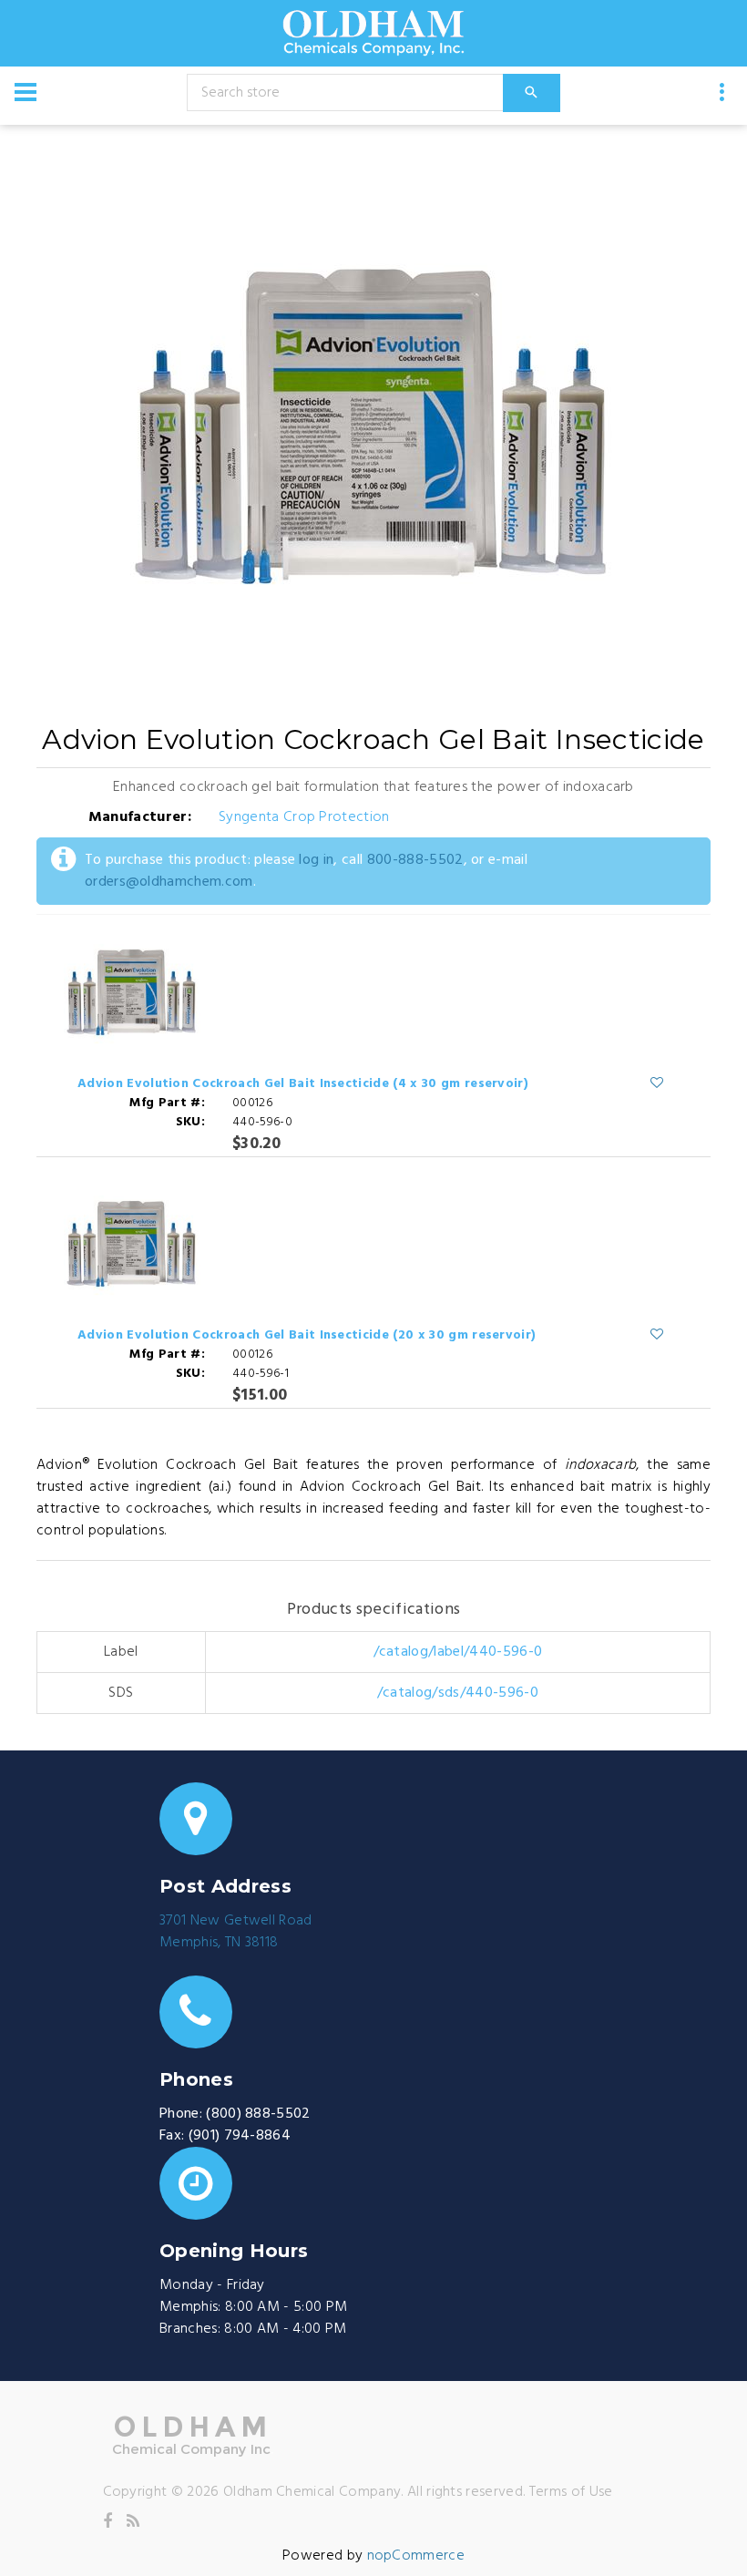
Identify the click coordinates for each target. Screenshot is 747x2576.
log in (316, 860)
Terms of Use (571, 2492)
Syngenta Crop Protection (304, 817)
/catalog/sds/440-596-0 (458, 1693)
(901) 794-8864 (240, 2136)
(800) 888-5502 (258, 2114)
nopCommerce (416, 2556)
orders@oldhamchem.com (169, 882)
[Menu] (26, 92)
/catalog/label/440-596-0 (458, 1652)
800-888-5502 (415, 860)
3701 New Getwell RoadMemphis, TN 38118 (236, 1932)
